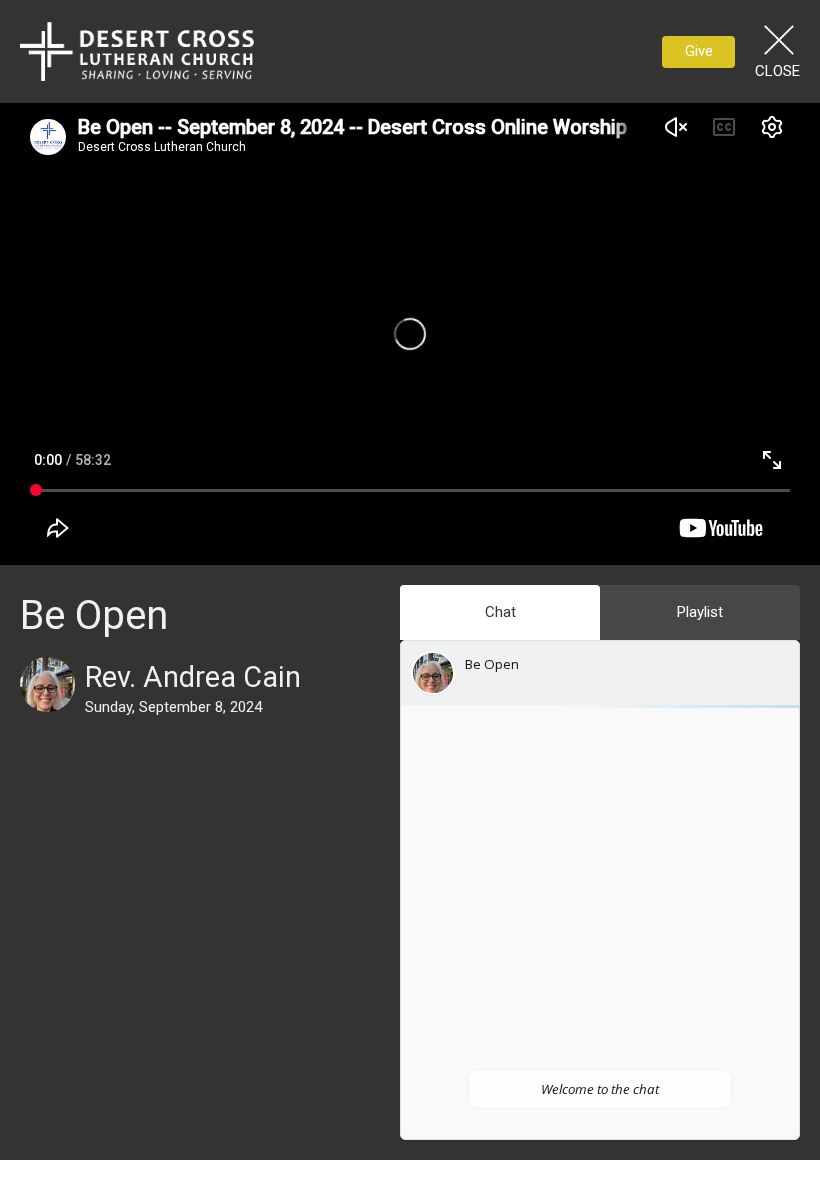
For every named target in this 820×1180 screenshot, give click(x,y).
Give (699, 51)
